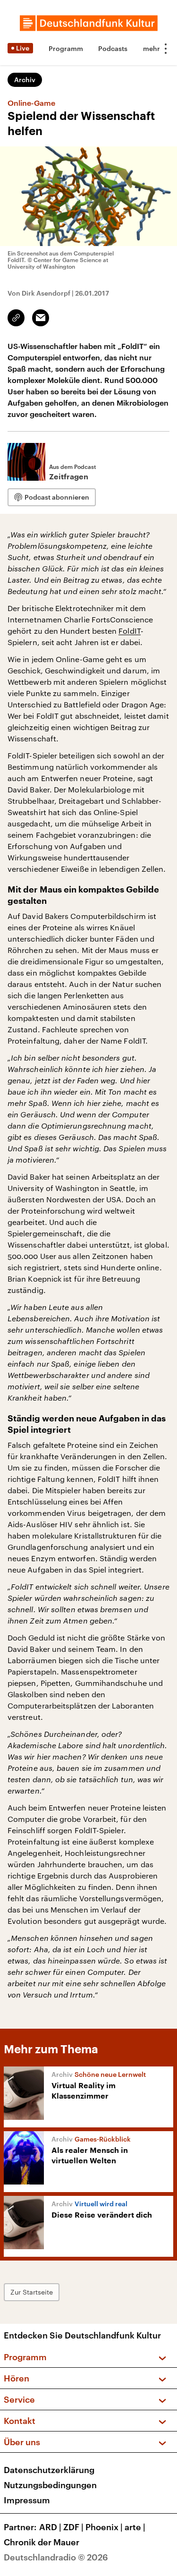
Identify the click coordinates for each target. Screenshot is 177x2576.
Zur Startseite (32, 2292)
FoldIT (129, 631)
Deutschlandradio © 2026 (56, 2557)
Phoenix (104, 2527)
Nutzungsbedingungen (50, 2485)
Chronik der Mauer (42, 2542)
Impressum (27, 2500)
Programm (66, 48)
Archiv (25, 80)
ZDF (73, 2527)
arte (135, 2527)
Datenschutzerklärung (49, 2470)
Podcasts (113, 48)
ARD (50, 2527)
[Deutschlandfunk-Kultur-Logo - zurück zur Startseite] (89, 23)
